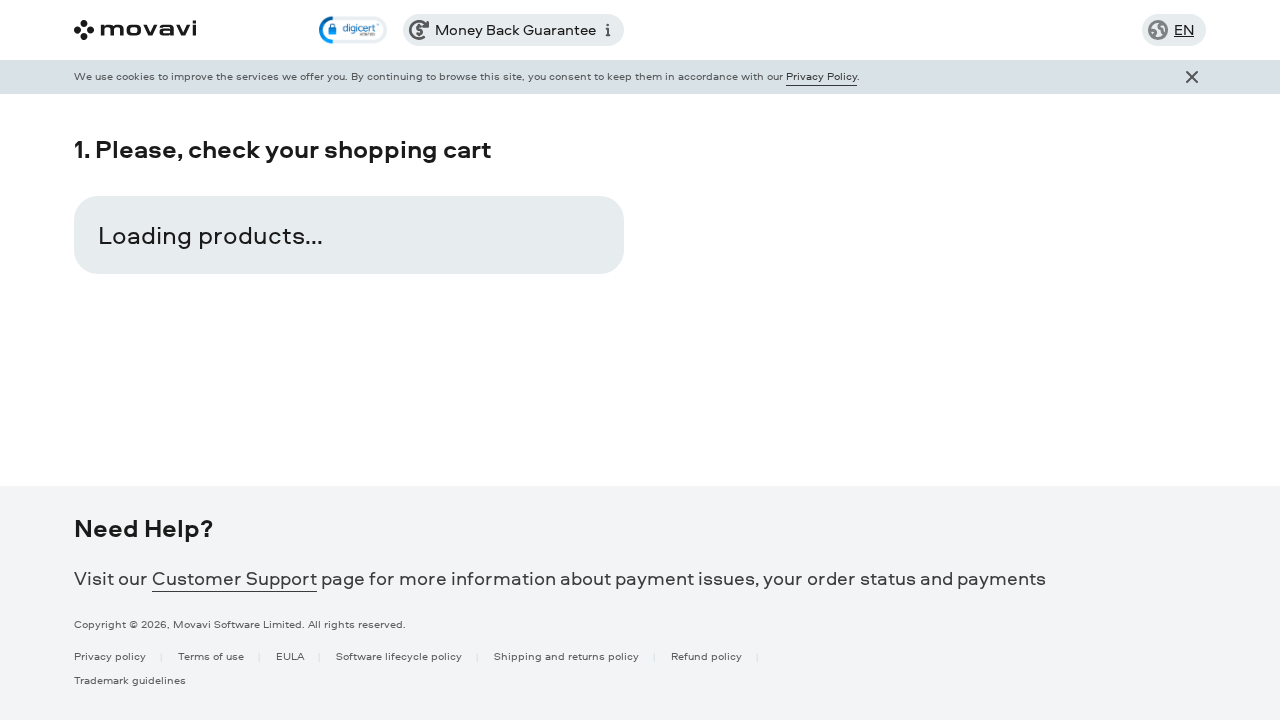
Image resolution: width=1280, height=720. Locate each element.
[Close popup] (1192, 77)
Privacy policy (110, 655)
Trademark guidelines (130, 679)
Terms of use (211, 655)
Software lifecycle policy (399, 655)
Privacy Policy (821, 75)
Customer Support (234, 578)
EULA (290, 655)
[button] (353, 30)
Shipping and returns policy (566, 655)
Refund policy (706, 655)
